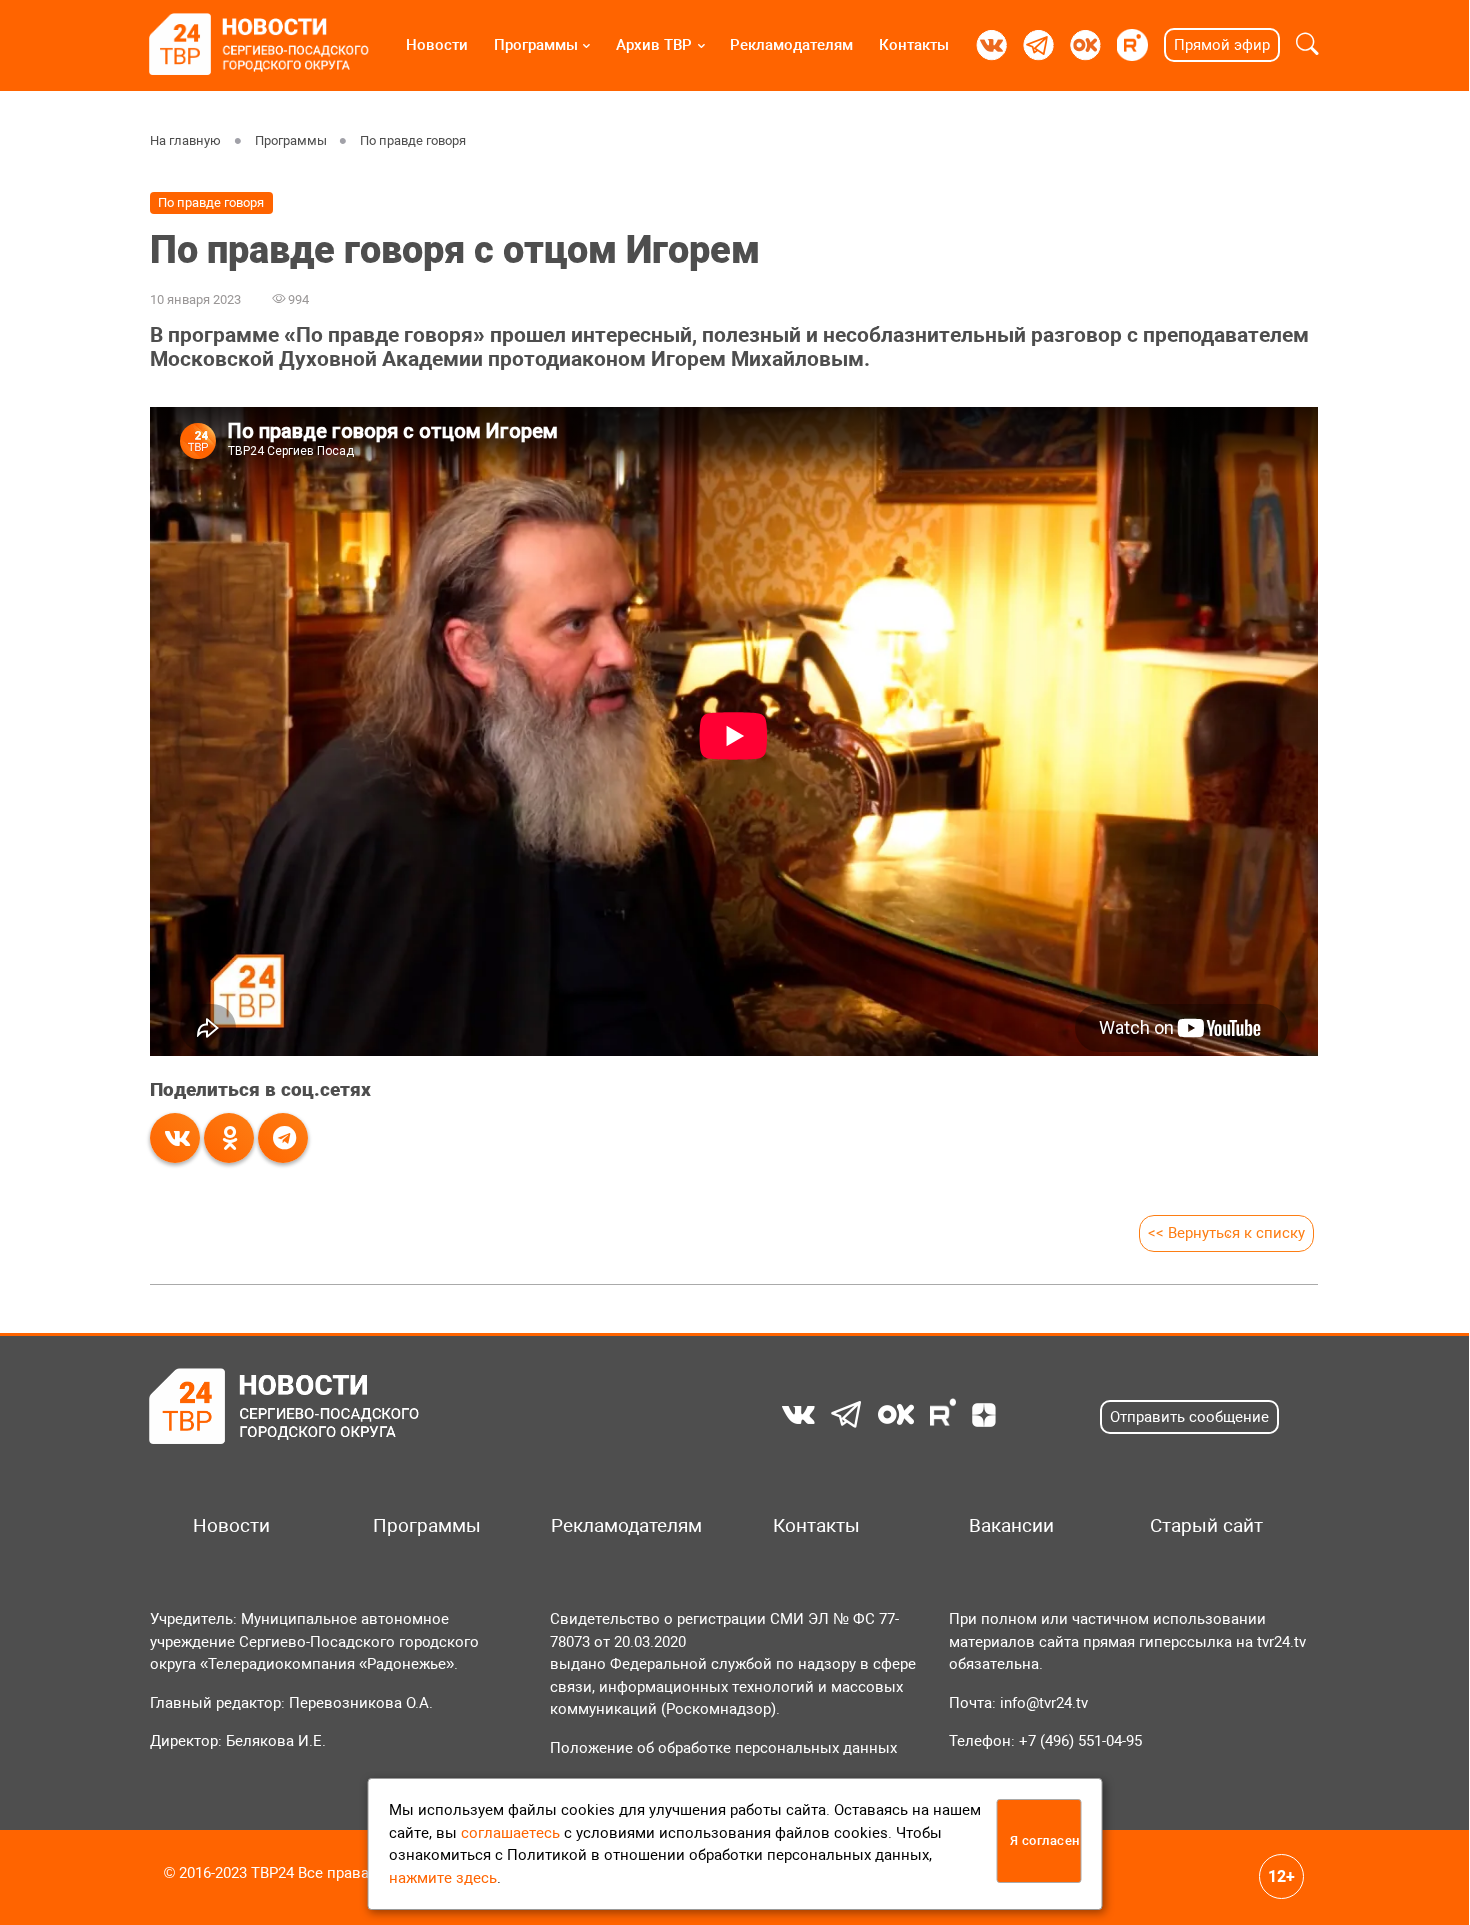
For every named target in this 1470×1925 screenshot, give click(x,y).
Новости (437, 45)
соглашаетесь (510, 1833)
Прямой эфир (1222, 45)
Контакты (914, 45)
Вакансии (1011, 1526)
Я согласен (1045, 1840)
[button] (1307, 45)
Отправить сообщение (1189, 1417)
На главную (185, 140)
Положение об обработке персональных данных (723, 1748)
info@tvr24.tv (1044, 1703)
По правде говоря (413, 140)
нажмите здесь (443, 1878)
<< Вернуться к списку (1226, 1233)
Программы (536, 45)
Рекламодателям (791, 45)
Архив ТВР (654, 45)
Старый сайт (1206, 1526)
